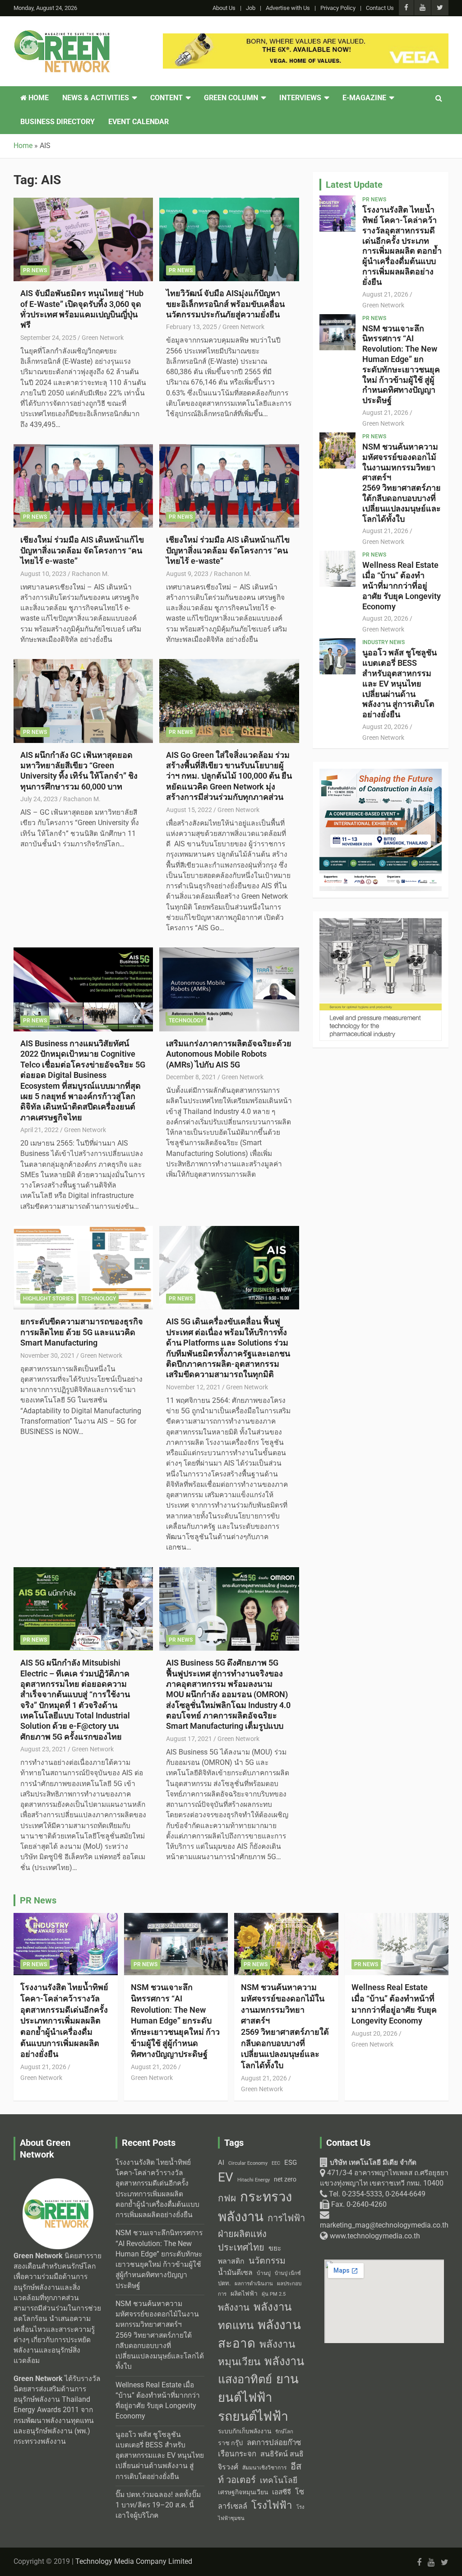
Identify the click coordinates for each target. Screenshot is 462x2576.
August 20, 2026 (385, 618)
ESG (291, 2163)
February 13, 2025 (192, 327)
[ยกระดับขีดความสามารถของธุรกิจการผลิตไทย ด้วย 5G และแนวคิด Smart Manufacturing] (83, 1268)
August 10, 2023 (43, 574)
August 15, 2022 (189, 810)
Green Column (231, 98)
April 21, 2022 (39, 1130)
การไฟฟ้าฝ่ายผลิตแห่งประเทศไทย (261, 2233)
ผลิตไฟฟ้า (244, 2293)
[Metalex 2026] (381, 923)
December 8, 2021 (191, 1077)
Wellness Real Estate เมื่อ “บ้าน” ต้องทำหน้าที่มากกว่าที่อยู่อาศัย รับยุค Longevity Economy (402, 585)
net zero (285, 2179)
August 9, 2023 (187, 574)
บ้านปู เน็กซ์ (288, 2273)
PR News (35, 270)
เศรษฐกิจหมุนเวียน (243, 2492)
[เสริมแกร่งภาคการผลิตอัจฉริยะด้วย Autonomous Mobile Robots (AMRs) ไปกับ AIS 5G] (229, 990)
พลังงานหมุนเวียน (256, 2353)
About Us (224, 8)
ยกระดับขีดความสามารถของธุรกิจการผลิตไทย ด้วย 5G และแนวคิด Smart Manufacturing (82, 1332)
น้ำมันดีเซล (235, 2272)
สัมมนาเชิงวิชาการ (264, 2468)
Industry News (383, 642)
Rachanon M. (90, 574)
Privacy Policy (338, 8)
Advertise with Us (288, 8)
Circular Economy (248, 2163)
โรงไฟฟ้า (272, 2505)
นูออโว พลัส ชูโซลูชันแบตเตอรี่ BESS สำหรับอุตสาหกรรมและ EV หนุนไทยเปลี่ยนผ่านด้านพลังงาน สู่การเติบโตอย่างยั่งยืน (400, 683)
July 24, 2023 (39, 799)
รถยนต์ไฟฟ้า (253, 2416)
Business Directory (58, 122)
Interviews (300, 98)
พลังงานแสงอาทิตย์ (261, 2370)
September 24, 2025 (48, 338)
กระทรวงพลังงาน (255, 2207)
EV (226, 2177)
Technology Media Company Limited (134, 2562)
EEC (276, 2163)
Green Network (103, 338)
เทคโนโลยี (279, 2480)
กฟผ (227, 2198)
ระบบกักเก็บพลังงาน (245, 2431)
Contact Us (380, 8)
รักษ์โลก (284, 2432)
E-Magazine (364, 98)
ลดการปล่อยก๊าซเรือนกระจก (259, 2448)
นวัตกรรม (267, 2261)
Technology (186, 1021)
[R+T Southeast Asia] (306, 38)
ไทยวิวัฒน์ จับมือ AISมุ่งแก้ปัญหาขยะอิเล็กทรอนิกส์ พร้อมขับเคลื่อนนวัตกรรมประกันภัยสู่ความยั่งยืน (225, 304)
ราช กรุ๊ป (230, 2443)
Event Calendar (139, 122)
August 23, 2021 (43, 1749)
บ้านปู (264, 2273)
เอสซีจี (282, 2492)
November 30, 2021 (48, 1355)
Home (38, 98)
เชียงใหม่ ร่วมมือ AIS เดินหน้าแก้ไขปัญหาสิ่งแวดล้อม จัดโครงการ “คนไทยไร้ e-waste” (82, 550)
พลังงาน (234, 2307)
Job (251, 8)
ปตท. (224, 2283)
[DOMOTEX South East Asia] (381, 774)
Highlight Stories (48, 1299)
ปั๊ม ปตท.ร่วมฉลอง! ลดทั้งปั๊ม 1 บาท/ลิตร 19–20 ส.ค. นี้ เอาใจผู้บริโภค (158, 2505)
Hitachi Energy (254, 2180)
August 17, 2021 (189, 1739)
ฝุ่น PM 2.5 (274, 2294)
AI (221, 2163)
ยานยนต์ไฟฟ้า (258, 2388)
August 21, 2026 (385, 294)
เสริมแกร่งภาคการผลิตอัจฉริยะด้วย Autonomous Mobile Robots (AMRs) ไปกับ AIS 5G (229, 1054)
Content (166, 98)
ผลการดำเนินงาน (254, 2284)
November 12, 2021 (193, 1387)
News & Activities (96, 98)
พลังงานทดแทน (255, 2316)
